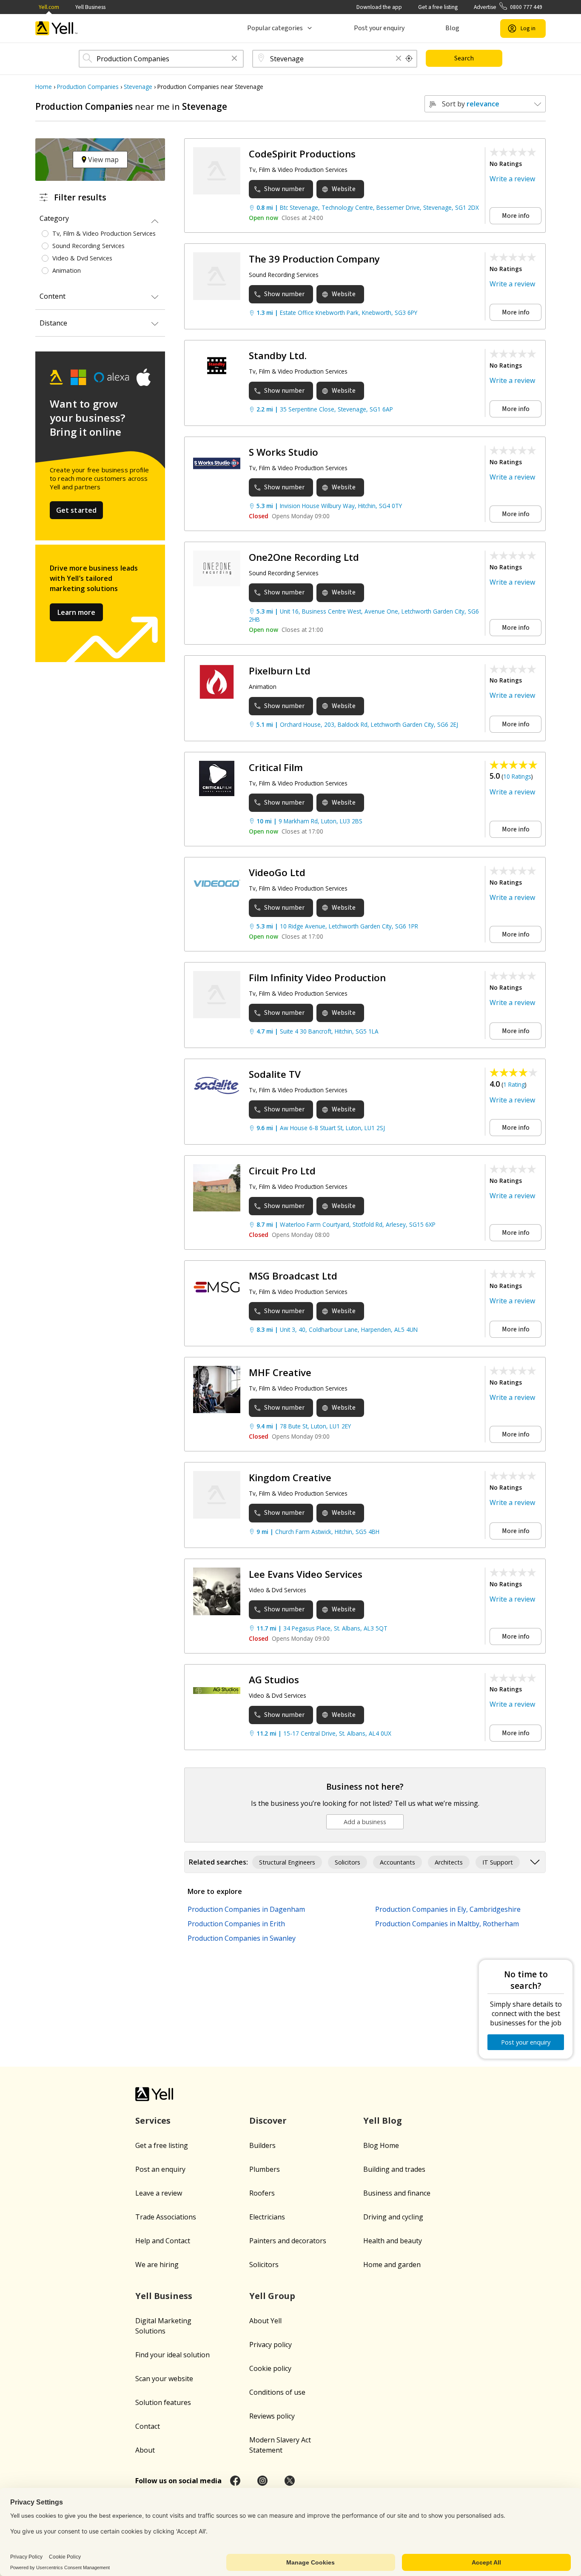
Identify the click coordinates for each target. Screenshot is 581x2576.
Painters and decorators (288, 2241)
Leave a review (159, 2193)
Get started (77, 510)
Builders (262, 2145)
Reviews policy (272, 2416)
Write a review (512, 179)
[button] (234, 59)
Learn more (76, 612)
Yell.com (49, 7)
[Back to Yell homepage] (57, 28)
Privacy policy (271, 2345)
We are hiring (157, 2265)
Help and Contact (163, 2241)
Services (153, 2120)
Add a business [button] (365, 1822)
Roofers (262, 2193)
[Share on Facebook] (235, 2481)
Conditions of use (277, 2392)
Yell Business (90, 7)
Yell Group (272, 2296)
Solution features (163, 2402)
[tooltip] (409, 59)
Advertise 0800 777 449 (508, 7)
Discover (268, 2120)
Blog (452, 28)
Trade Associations (166, 2217)
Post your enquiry (379, 28)
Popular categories (275, 28)
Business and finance (397, 2193)
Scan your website (164, 2379)
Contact (148, 2426)
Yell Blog (383, 2120)
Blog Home (381, 2145)
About (145, 2450)
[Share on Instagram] (262, 2481)
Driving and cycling (393, 2217)
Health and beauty (393, 2241)
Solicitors (264, 2265)
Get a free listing (438, 7)
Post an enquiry (160, 2169)
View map (103, 160)
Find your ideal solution (172, 2355)
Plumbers (265, 2169)
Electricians (267, 2217)
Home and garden (392, 2265)
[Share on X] (290, 2481)
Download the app (379, 7)
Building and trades (394, 2169)
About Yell (265, 2321)
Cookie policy (270, 2368)
